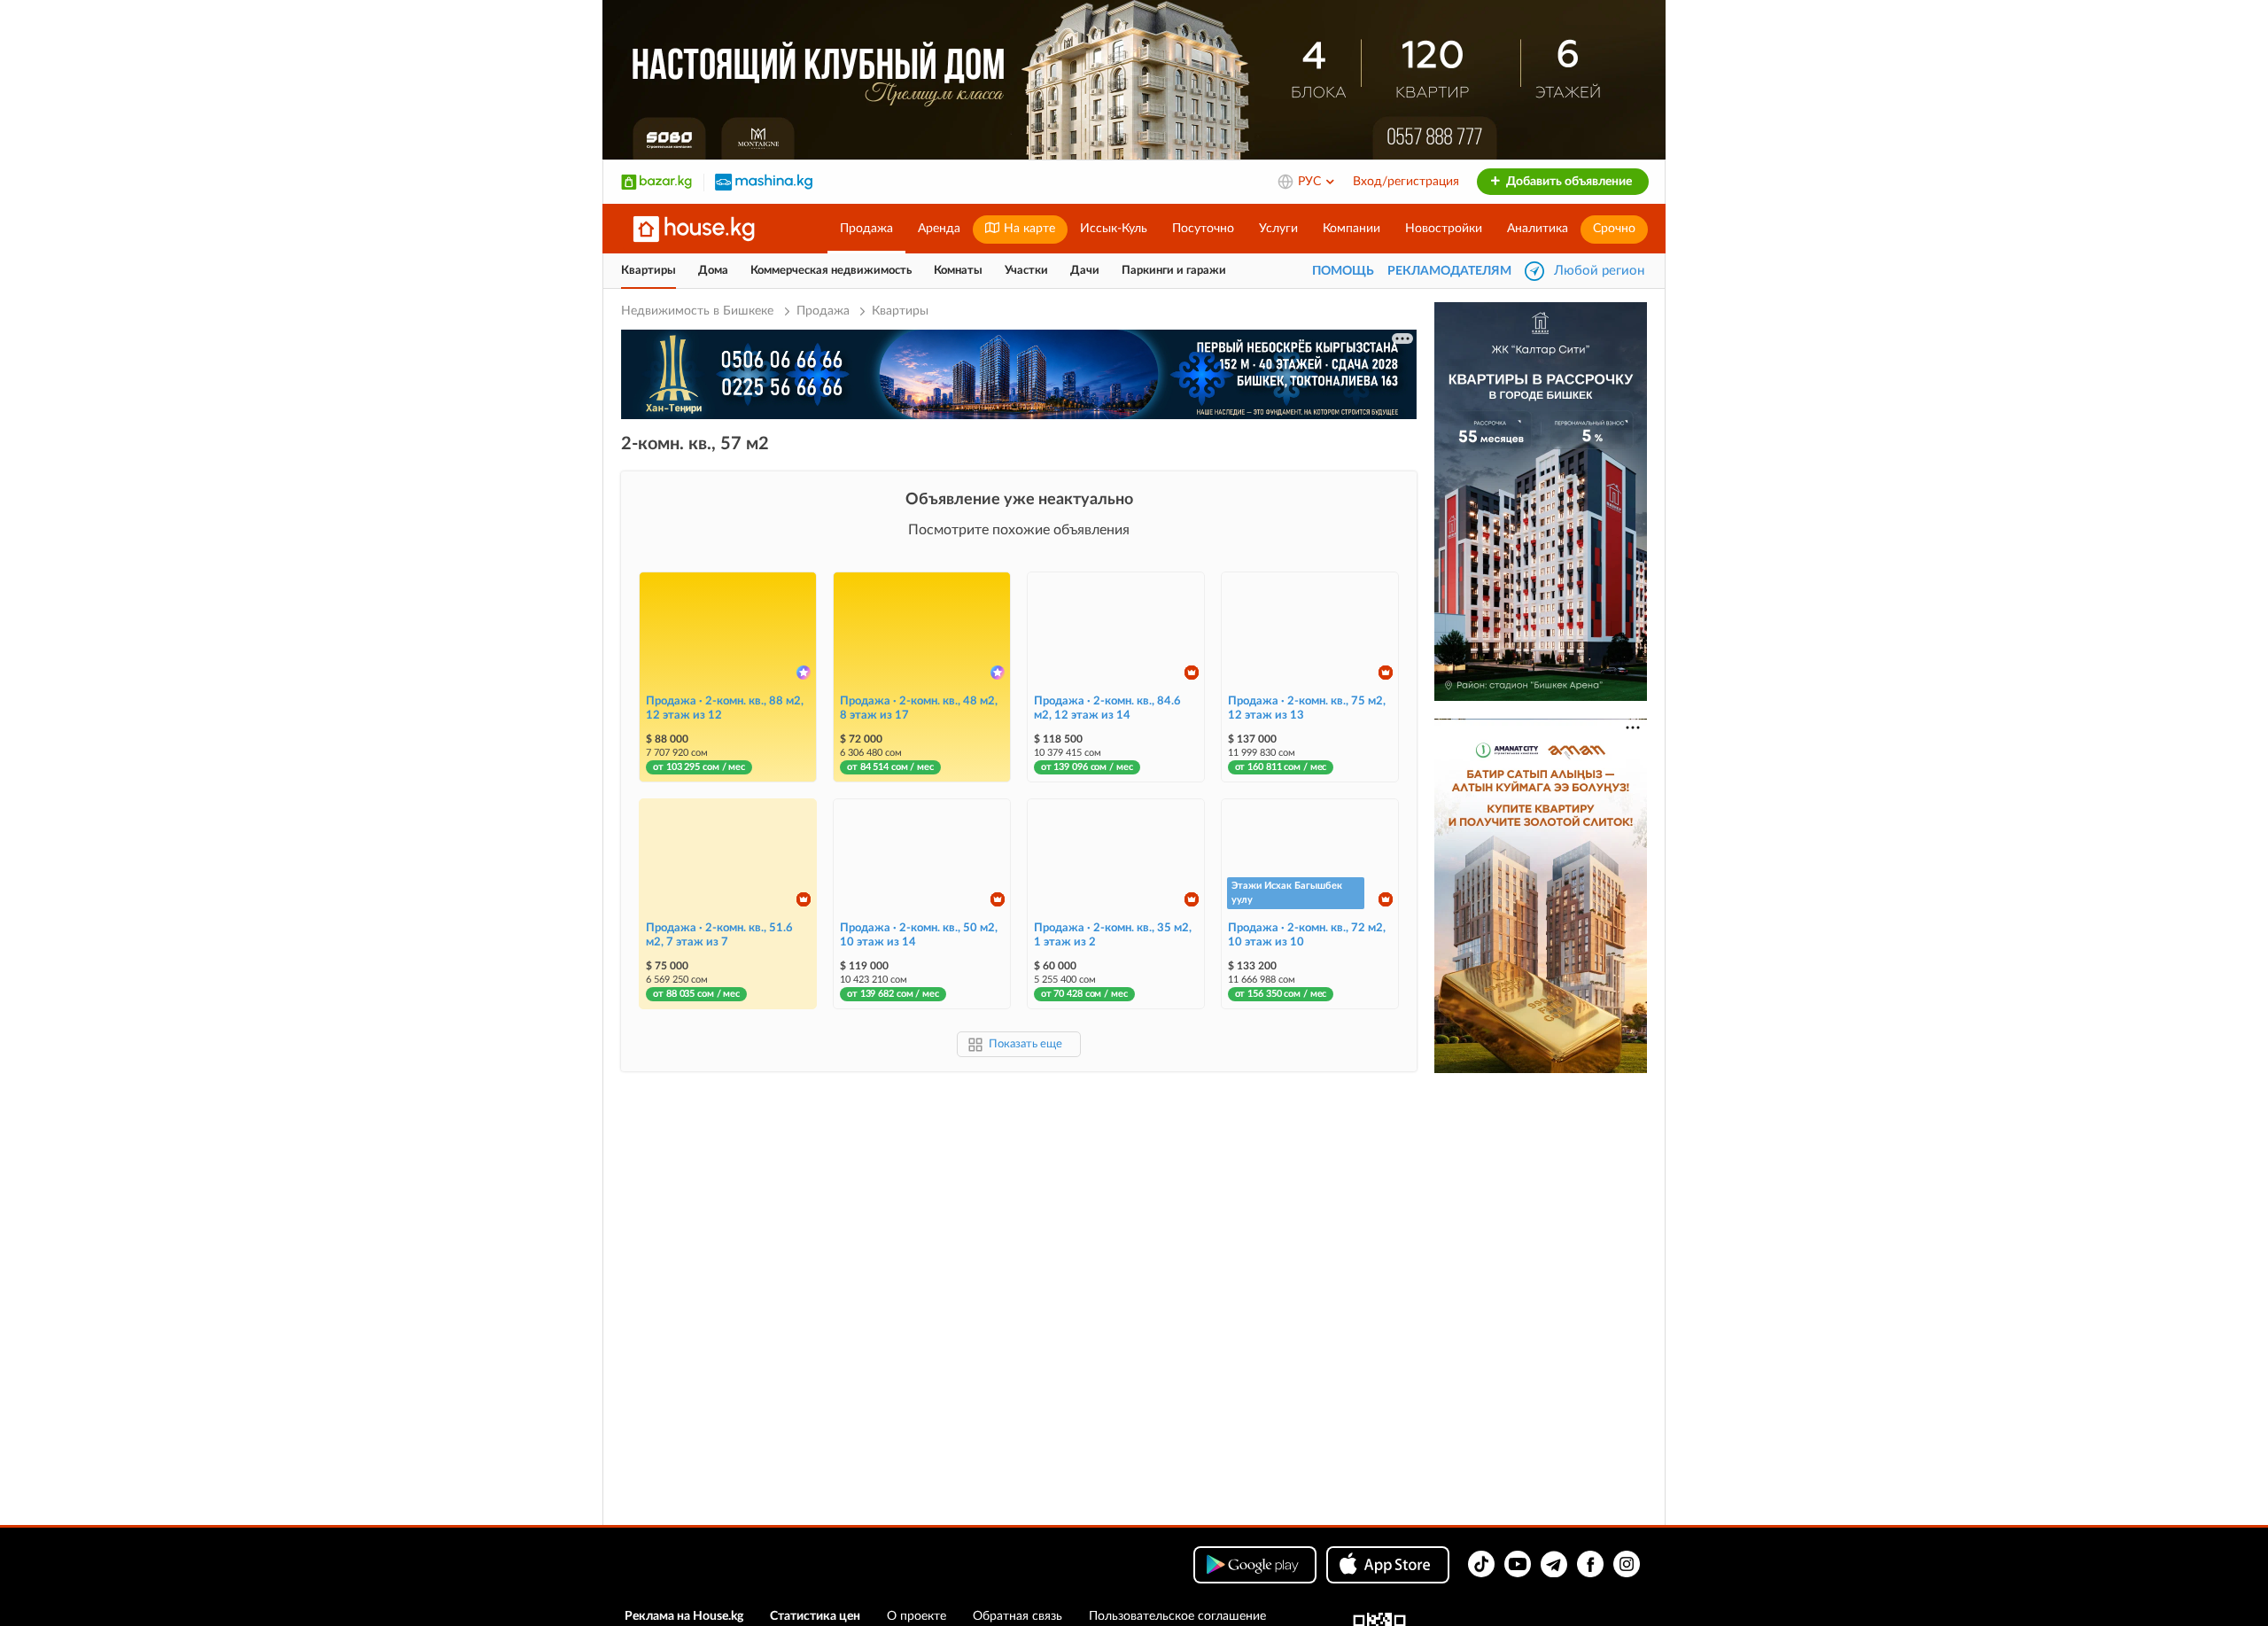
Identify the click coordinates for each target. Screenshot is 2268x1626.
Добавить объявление (1568, 182)
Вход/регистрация (1406, 182)
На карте (1028, 229)
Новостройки (1444, 229)
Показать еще (1025, 1044)
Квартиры (649, 271)
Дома (713, 271)
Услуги (1278, 229)
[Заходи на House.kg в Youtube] (1518, 1564)
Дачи (1085, 271)
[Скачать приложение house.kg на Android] (1255, 1565)
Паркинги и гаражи (1174, 271)
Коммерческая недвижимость (831, 271)
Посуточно (1203, 229)
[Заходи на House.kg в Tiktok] (1481, 1564)
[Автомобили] (764, 182)
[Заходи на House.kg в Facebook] (1590, 1564)
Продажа (866, 229)
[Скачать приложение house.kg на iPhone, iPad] (1388, 1565)
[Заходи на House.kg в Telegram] (1554, 1564)
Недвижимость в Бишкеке (699, 311)
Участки (1026, 271)
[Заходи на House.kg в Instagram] (1627, 1564)
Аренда (939, 229)
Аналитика (1538, 229)
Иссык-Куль (1114, 229)
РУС (1311, 182)
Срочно (1614, 229)
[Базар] (656, 182)
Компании (1351, 229)
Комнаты (958, 271)
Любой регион (1599, 271)
